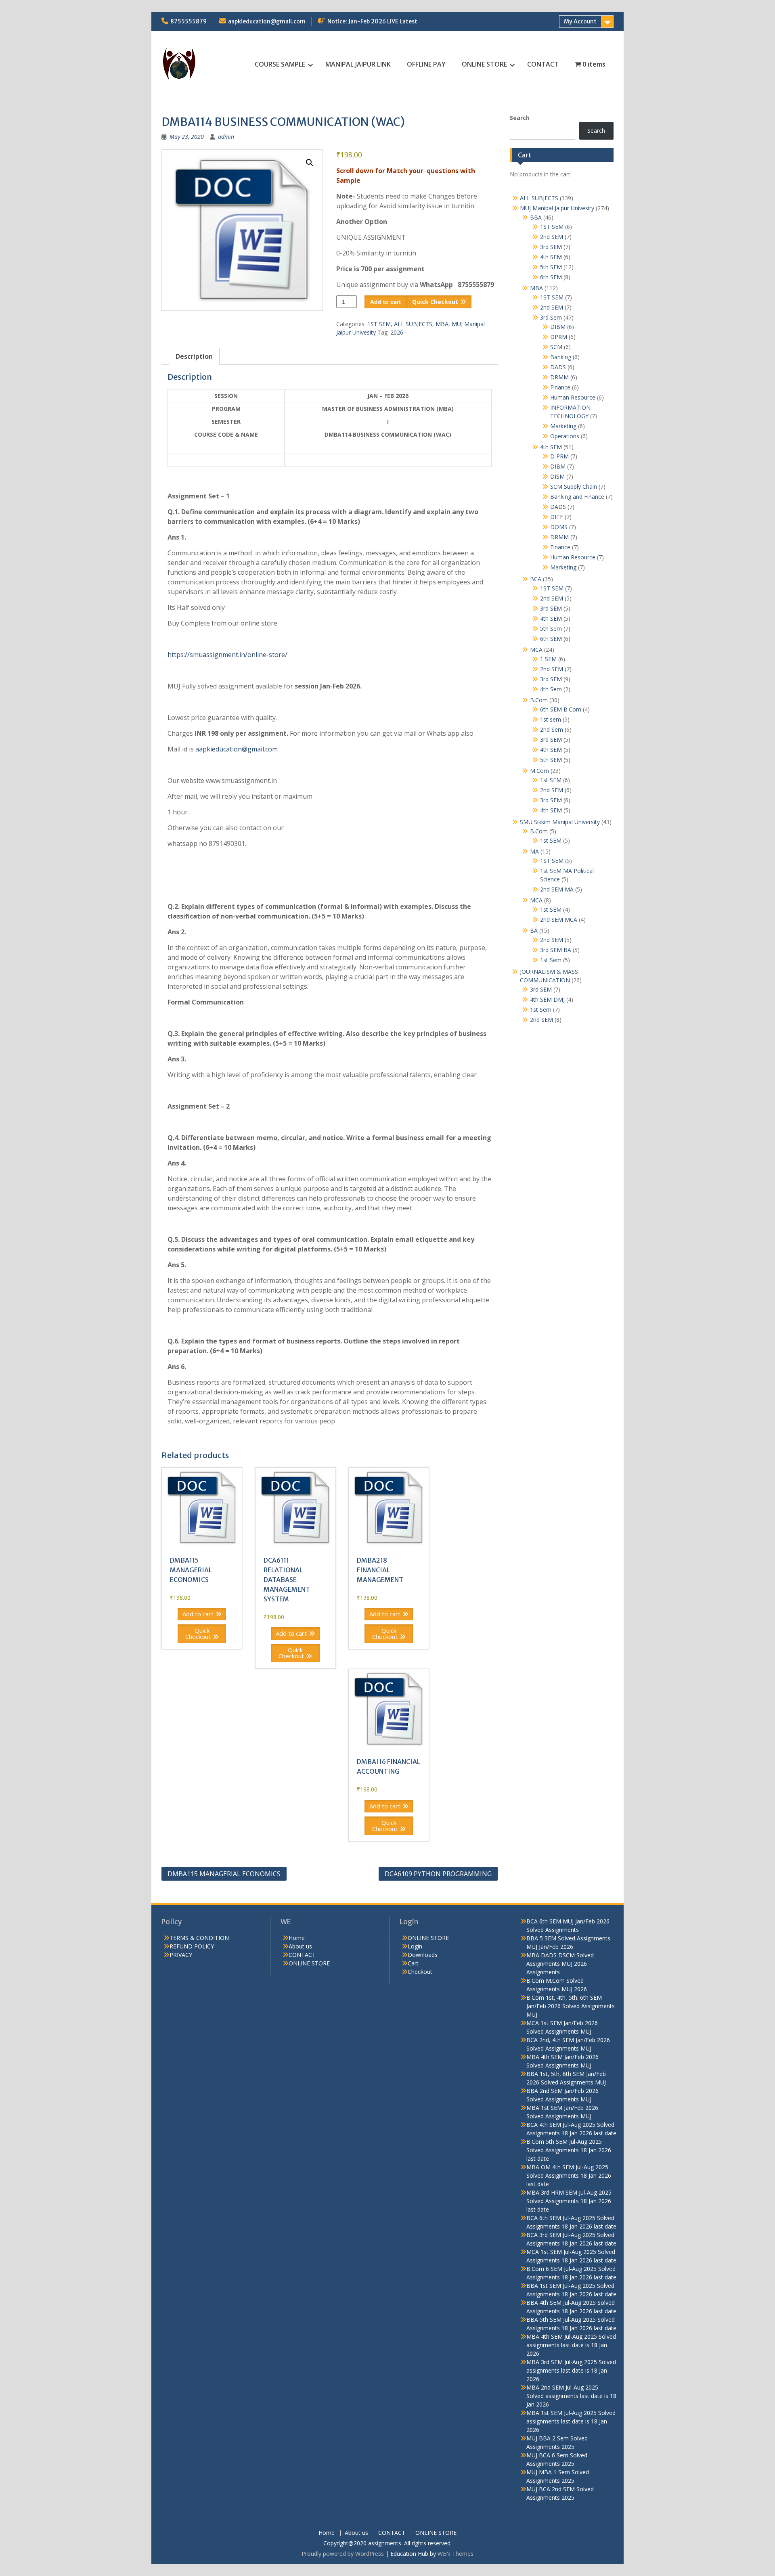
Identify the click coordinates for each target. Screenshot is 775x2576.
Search (520, 118)
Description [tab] (194, 356)
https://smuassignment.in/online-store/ (227, 655)
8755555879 (189, 21)
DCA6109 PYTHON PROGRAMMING (438, 1874)
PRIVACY (181, 1955)
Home (297, 1938)
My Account (580, 21)
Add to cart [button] (198, 1614)
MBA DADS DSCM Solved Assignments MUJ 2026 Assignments (560, 1964)
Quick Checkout (435, 302)
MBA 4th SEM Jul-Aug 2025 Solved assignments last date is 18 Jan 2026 (571, 2345)
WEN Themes (456, 2554)
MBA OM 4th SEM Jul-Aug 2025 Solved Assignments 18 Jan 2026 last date (569, 2175)
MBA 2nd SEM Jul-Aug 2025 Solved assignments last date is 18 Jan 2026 (571, 2396)
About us (300, 1946)
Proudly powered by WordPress (343, 2554)
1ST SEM (379, 324)
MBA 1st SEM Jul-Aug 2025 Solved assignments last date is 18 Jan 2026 (571, 2421)
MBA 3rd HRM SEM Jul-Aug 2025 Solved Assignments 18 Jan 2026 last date (569, 2201)
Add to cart (385, 302)
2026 (397, 332)
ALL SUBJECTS (413, 324)
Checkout (420, 1972)
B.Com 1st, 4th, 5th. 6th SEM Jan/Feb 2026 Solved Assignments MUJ (571, 2006)
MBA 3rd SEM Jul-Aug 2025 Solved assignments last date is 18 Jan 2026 (571, 2370)
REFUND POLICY (192, 1946)
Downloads (423, 1955)
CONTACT (543, 64)
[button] (310, 163)
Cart (413, 1963)
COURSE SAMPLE (280, 64)
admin (226, 137)
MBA (442, 324)
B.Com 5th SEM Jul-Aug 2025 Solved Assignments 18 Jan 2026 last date (569, 2150)
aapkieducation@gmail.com (267, 21)
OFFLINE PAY (426, 64)
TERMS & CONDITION (199, 1938)
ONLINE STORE (484, 64)
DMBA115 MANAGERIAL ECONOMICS (224, 1874)
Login (415, 1946)
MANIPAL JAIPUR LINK (358, 64)
